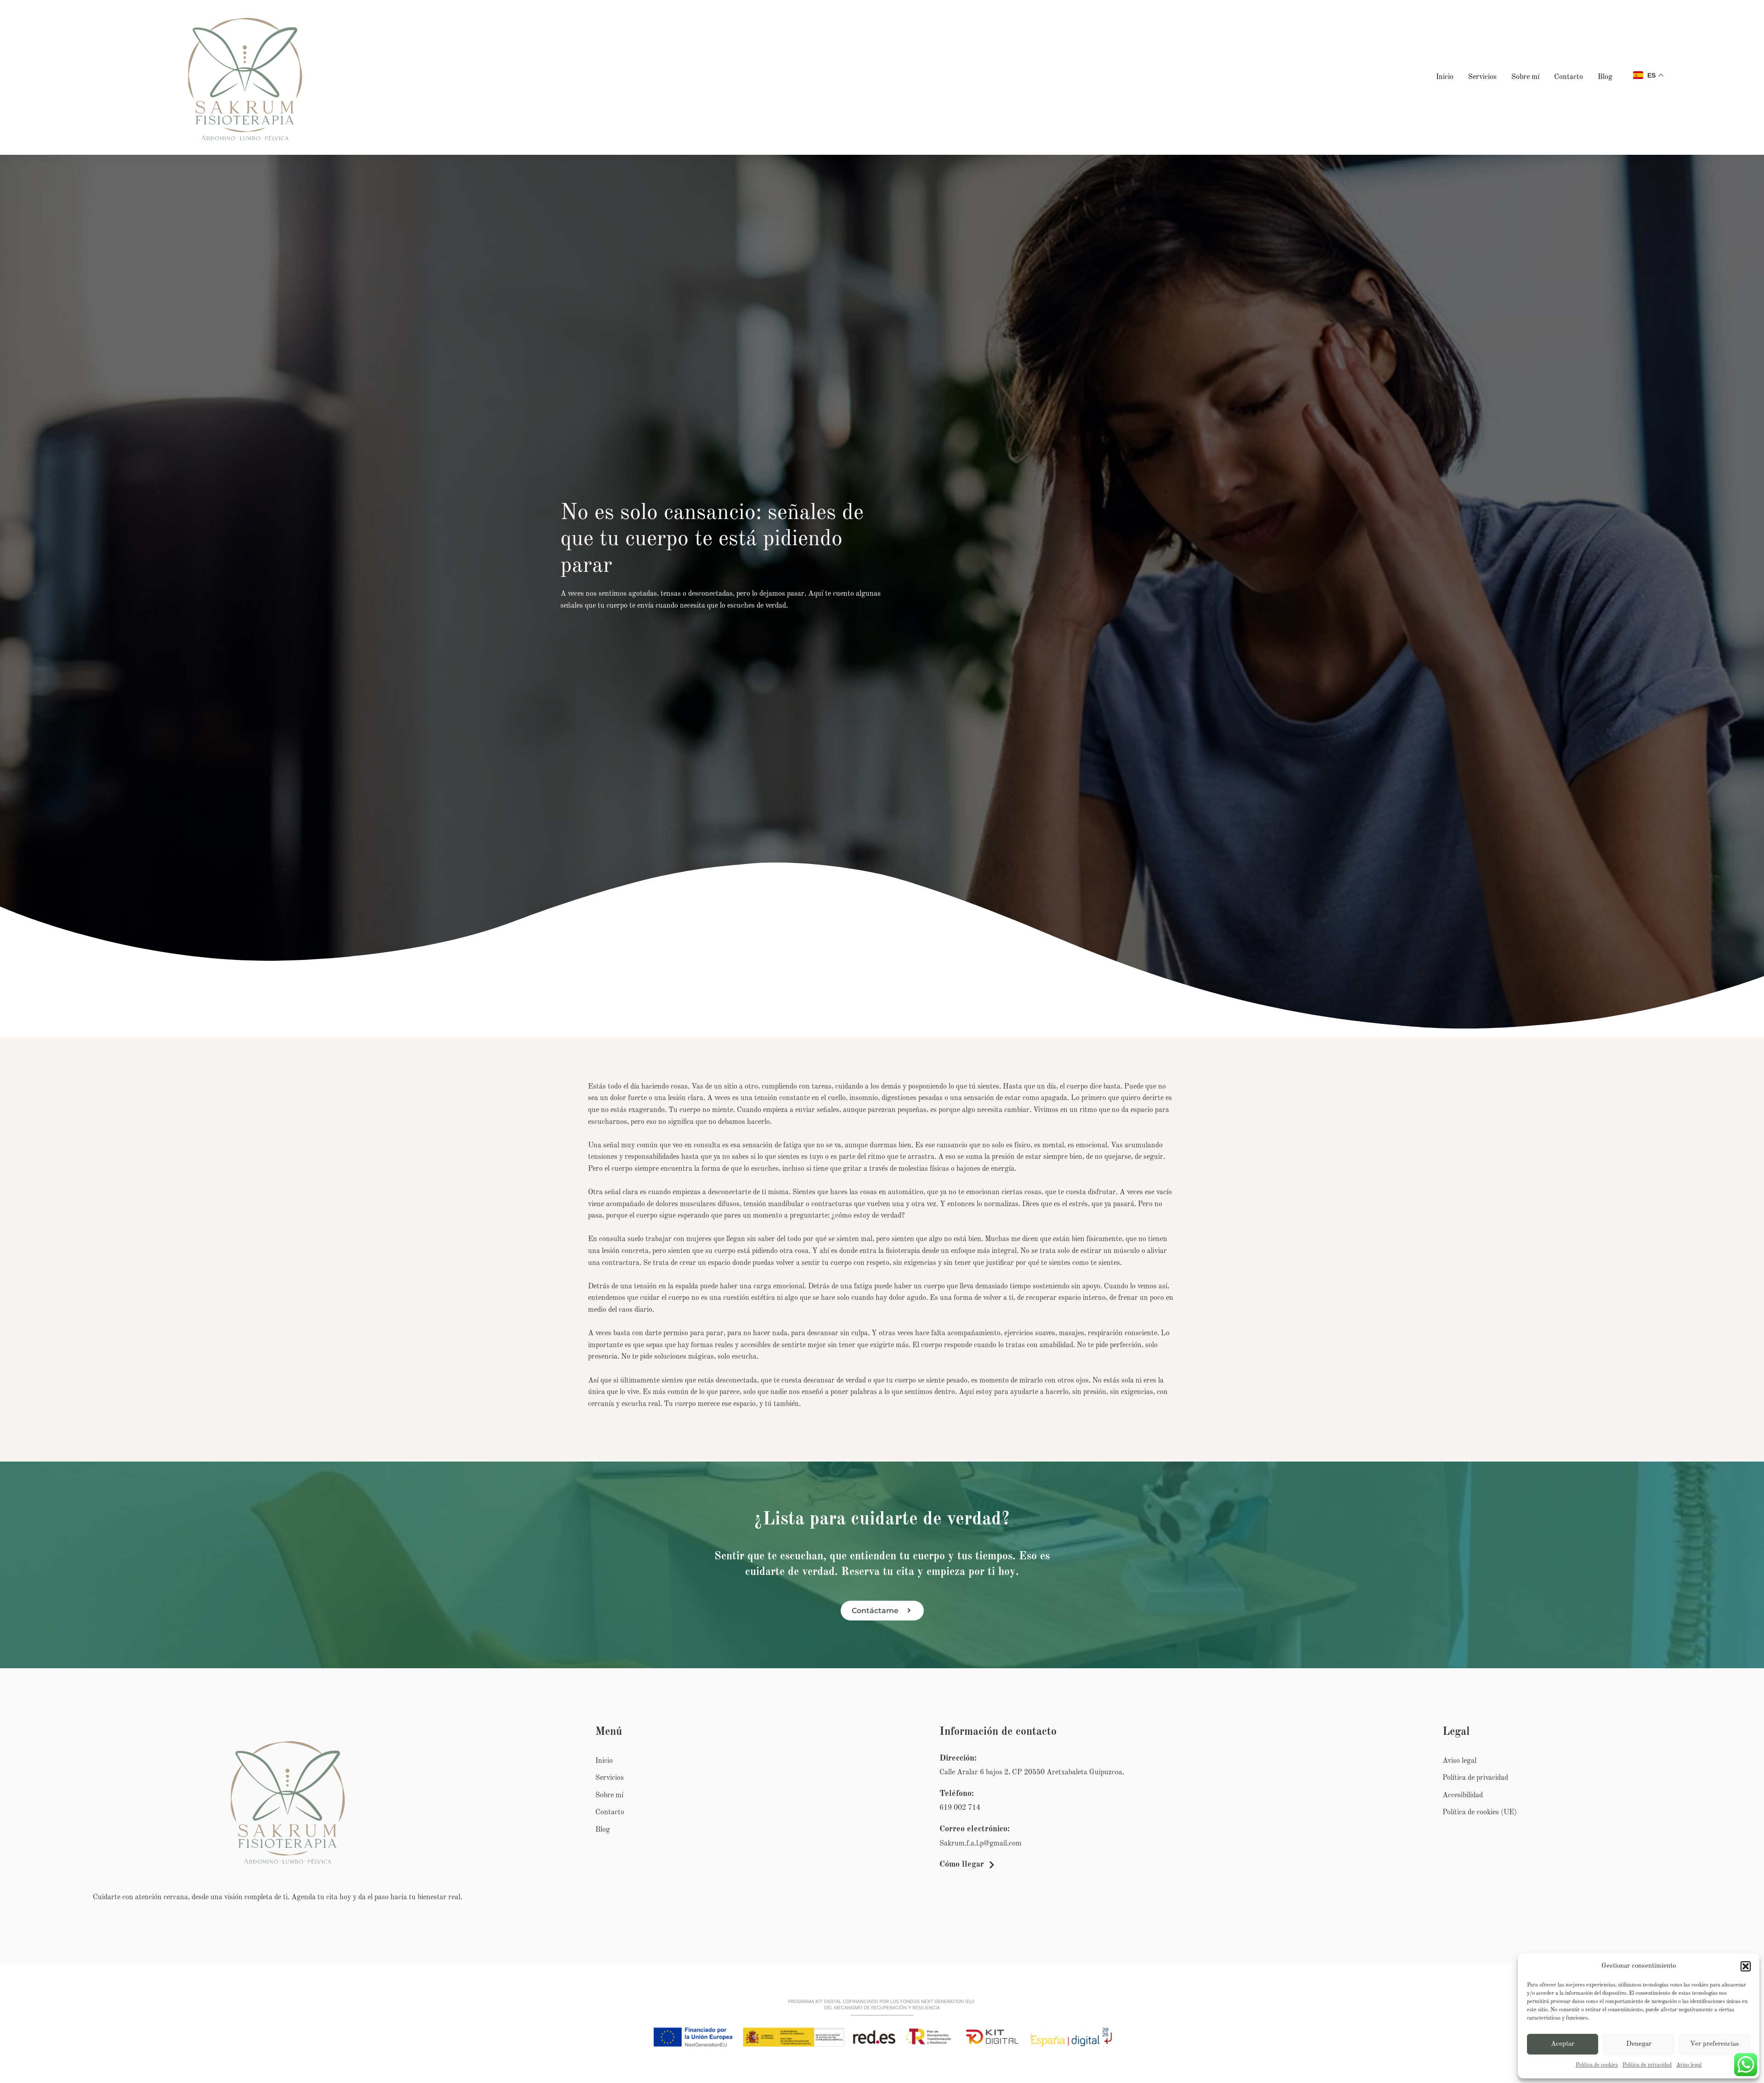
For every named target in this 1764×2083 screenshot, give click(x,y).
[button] (1746, 1966)
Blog (1605, 77)
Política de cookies (1597, 2065)
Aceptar (1563, 2044)
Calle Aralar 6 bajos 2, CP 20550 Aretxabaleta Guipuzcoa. (1032, 1773)
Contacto (1569, 77)
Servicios (1482, 77)
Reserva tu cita (878, 1572)
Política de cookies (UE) (1480, 1812)
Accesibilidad (1463, 1795)
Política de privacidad (1647, 2065)
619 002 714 (960, 1808)
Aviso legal (1689, 2065)
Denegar (1639, 2044)
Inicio (1445, 77)
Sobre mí (1525, 77)
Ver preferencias (1715, 2044)
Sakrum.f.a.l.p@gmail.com (981, 1844)
